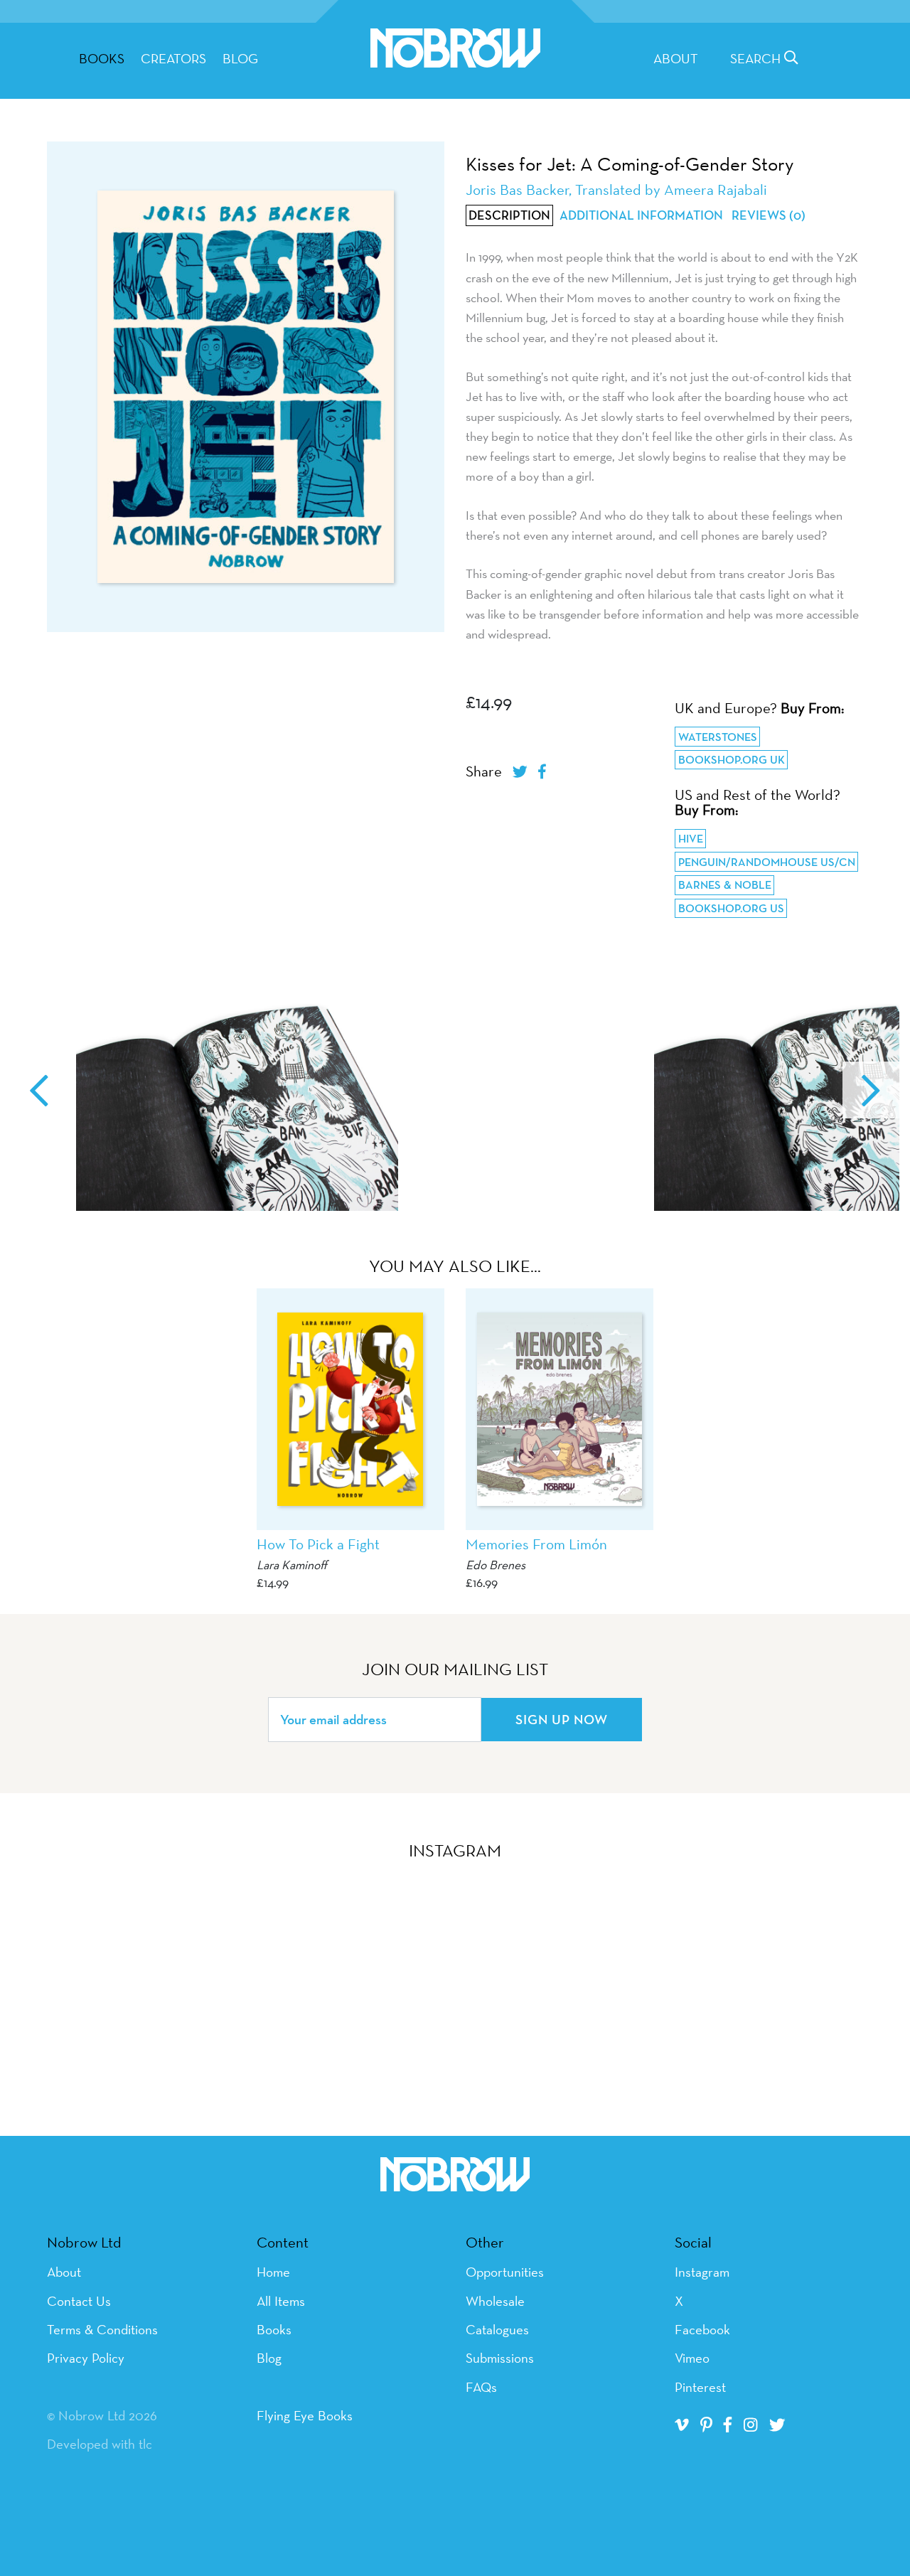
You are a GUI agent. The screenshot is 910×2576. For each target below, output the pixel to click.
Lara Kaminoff (292, 1565)
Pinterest (700, 2387)
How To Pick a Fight (318, 1544)
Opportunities (505, 2272)
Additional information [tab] (641, 215)
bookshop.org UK (732, 760)
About (676, 58)
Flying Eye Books (305, 2415)
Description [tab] (509, 215)
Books (274, 2329)
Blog (240, 58)
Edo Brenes (496, 1565)
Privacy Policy (86, 2358)
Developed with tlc (100, 2444)
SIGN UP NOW (562, 1719)
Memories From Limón (536, 1544)
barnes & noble (725, 885)
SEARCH (757, 58)
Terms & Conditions (102, 2329)
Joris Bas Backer (517, 189)
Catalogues (497, 2329)
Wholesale (495, 2301)
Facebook (702, 2329)
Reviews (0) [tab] (769, 215)
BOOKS (102, 58)
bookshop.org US (731, 908)
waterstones (718, 737)
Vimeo (692, 2358)
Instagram (702, 2272)
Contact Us (79, 2301)
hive (691, 839)
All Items (281, 2301)
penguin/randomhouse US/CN (767, 862)
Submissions (500, 2358)
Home (273, 2272)
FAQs (481, 2387)
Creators (173, 58)
